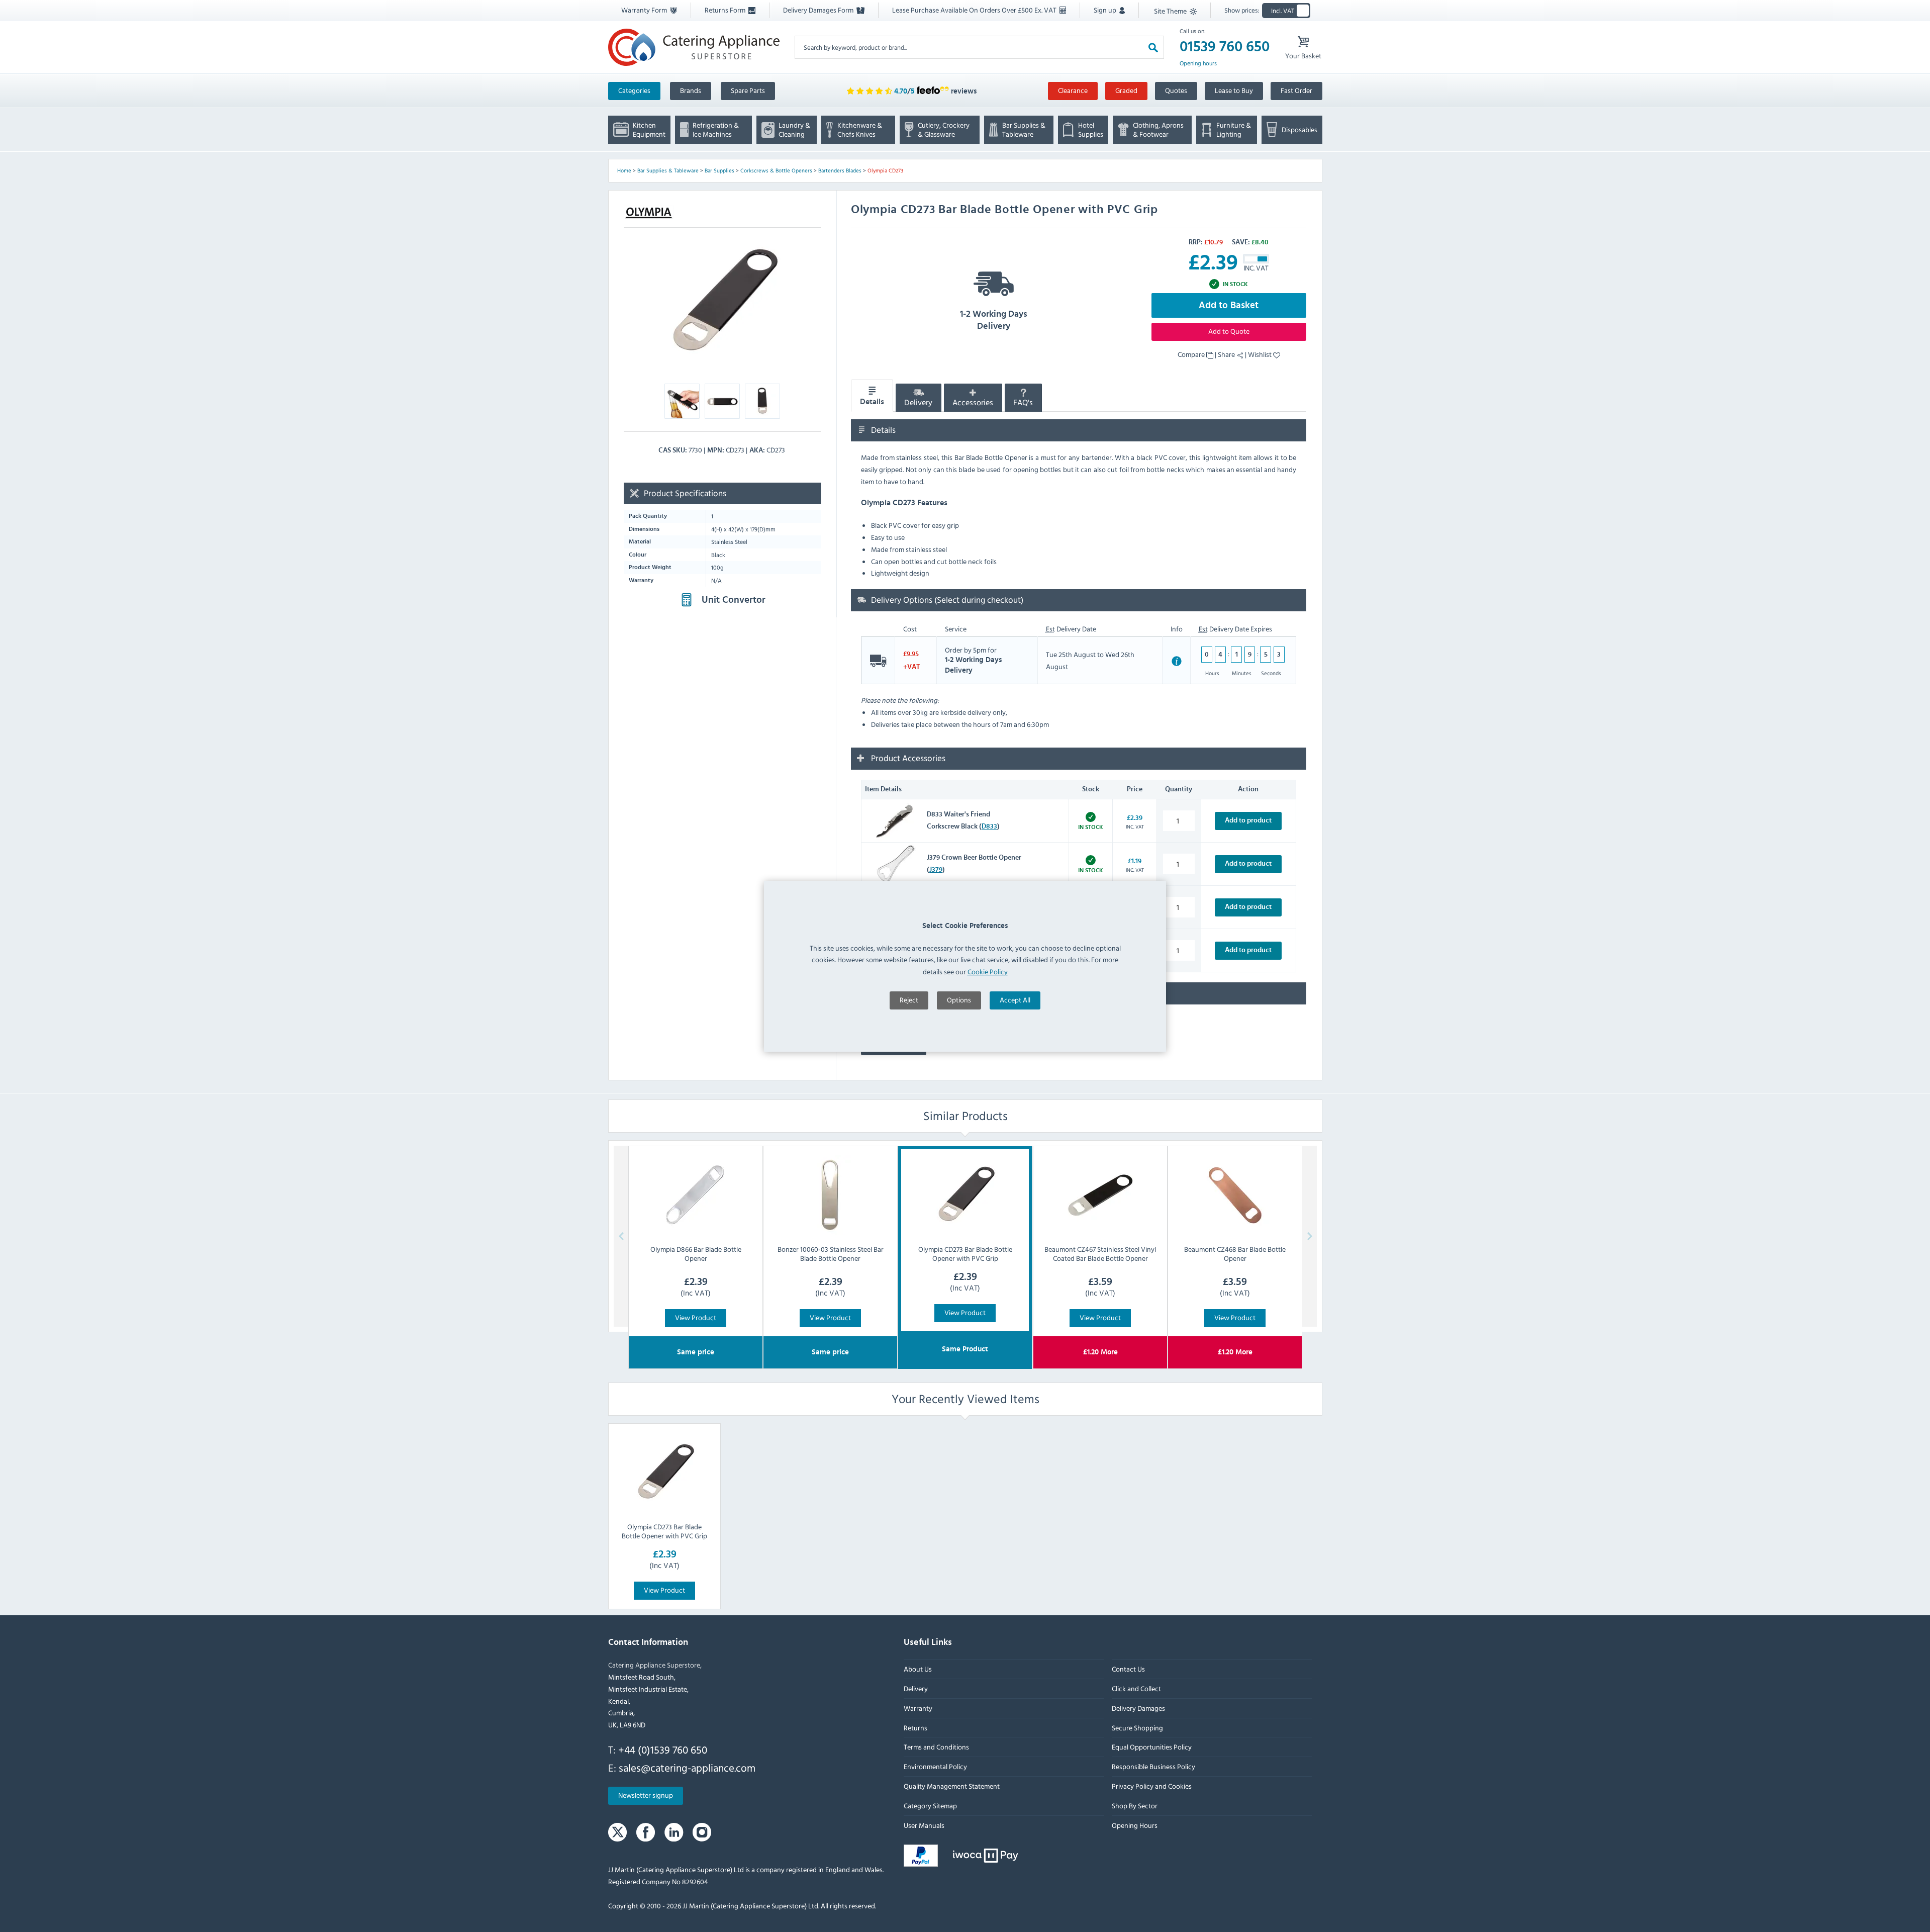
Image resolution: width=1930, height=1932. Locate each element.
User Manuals (924, 1825)
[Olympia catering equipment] (649, 213)
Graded (1126, 90)
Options (959, 1000)
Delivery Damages (1138, 1708)
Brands (691, 90)
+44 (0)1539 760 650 (663, 1750)
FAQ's (1023, 403)
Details (872, 402)
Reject (909, 1000)
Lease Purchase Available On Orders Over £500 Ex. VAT (975, 10)
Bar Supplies (719, 170)
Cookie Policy (988, 972)
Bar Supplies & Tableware (668, 170)
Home (624, 170)
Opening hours (1198, 63)
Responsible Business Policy (1153, 1766)
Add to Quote (1229, 331)
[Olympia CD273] (722, 302)
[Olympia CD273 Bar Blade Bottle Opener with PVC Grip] (664, 1473)
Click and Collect (1136, 1688)
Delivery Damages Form (819, 10)
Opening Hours (1134, 1825)
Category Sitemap (930, 1806)
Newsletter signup (646, 1796)
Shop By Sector (1134, 1806)
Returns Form (726, 10)
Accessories (973, 403)
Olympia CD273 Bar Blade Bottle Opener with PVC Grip (664, 1531)
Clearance (1073, 90)
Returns (915, 1728)
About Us (918, 1669)
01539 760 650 (1225, 47)
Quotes (1176, 90)
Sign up (1106, 10)
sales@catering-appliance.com (687, 1768)
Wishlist (1261, 354)
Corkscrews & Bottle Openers (776, 170)
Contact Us (1128, 1669)
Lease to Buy (1234, 90)
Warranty (918, 1708)
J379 (936, 870)
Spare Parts (748, 90)
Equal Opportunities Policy (1151, 1747)
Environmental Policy (935, 1766)
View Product (696, 1317)
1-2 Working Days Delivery (994, 320)
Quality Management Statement (952, 1786)
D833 (989, 826)
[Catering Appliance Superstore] (694, 47)
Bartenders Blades (840, 170)
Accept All (1015, 1000)
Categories (634, 90)
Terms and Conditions (936, 1747)
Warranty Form (645, 10)
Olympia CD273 (885, 170)
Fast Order (1296, 90)
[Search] (1153, 47)
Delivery (918, 403)
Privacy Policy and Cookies (1151, 1786)
